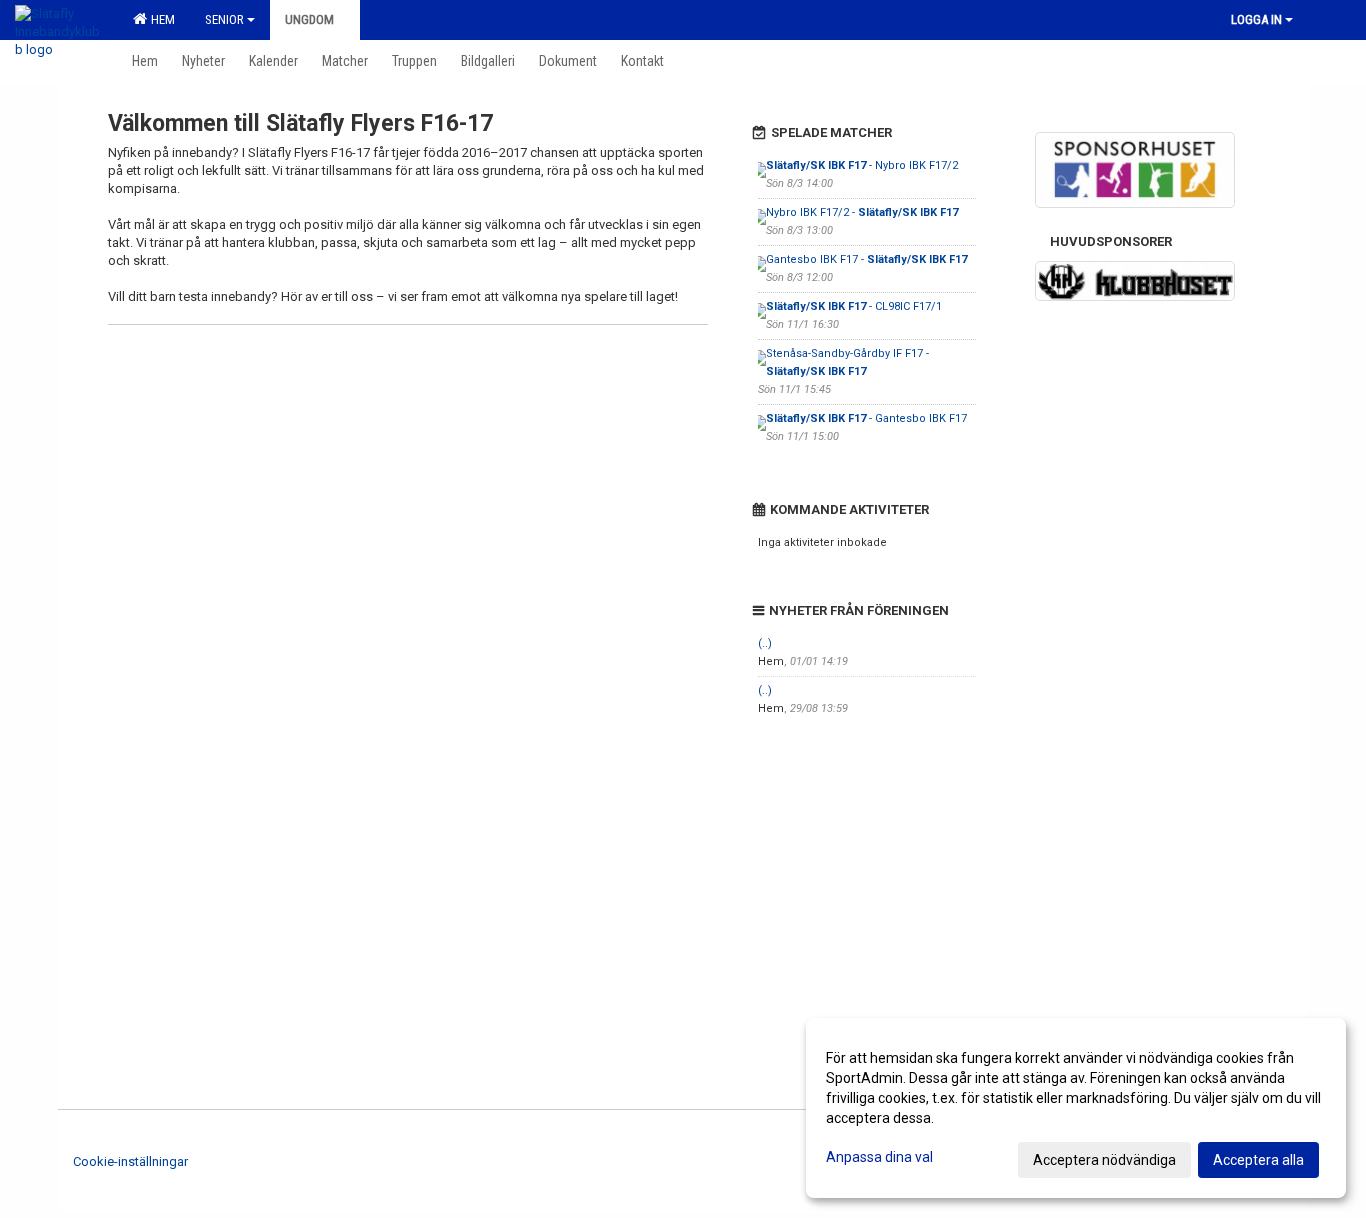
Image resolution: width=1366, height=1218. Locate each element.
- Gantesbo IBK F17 (866, 418)
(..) (765, 643)
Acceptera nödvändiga (1104, 1160)
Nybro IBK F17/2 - (862, 212)
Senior (224, 19)
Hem (160, 19)
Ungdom (309, 19)
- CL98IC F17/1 (854, 306)
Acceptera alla (1258, 1160)
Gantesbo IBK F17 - (866, 259)
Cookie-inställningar (130, 1161)
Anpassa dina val (879, 1157)
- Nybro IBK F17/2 (862, 165)
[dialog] (1076, 1108)
